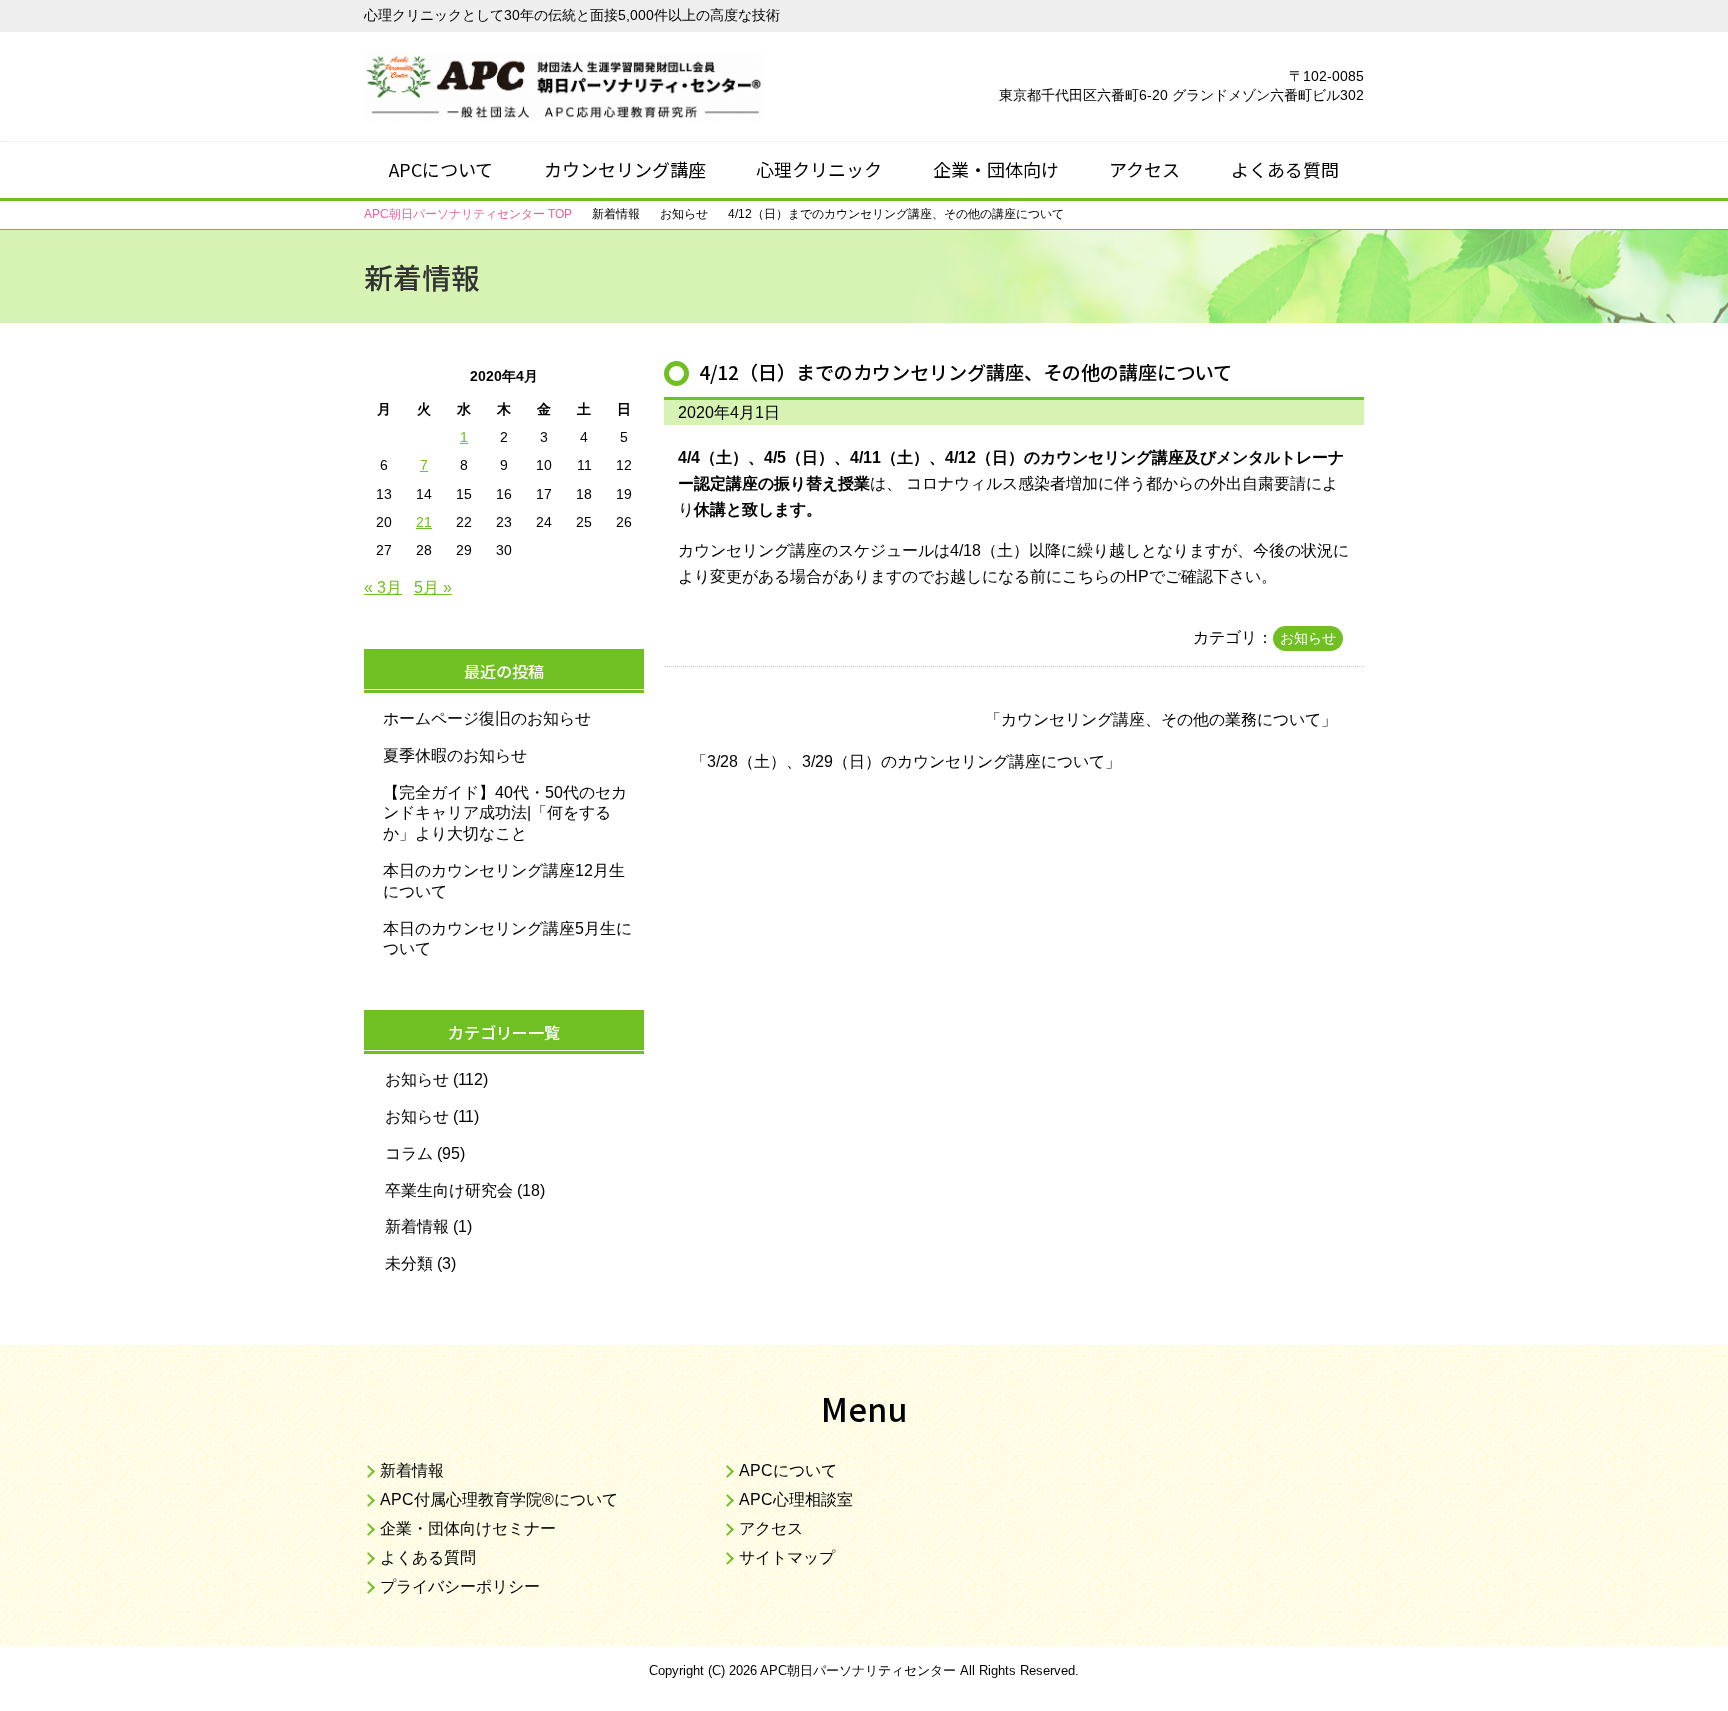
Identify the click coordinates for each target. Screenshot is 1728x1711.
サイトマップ (787, 1557)
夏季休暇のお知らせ (455, 755)
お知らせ (1308, 638)
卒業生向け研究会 (449, 1190)
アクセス (1144, 169)
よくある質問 (1285, 169)
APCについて (441, 169)
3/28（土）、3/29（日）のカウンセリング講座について (906, 761)
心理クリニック (819, 169)
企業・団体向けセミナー (468, 1528)
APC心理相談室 (796, 1499)
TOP (468, 214)
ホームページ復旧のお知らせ (487, 718)
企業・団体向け (996, 169)
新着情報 (417, 1226)
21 (424, 522)
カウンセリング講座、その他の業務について (1161, 719)
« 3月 (383, 587)
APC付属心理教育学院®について (499, 1499)
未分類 (409, 1263)
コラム (409, 1153)
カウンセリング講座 (625, 169)
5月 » (433, 587)
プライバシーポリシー (460, 1586)
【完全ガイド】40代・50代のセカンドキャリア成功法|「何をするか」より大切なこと (505, 813)
